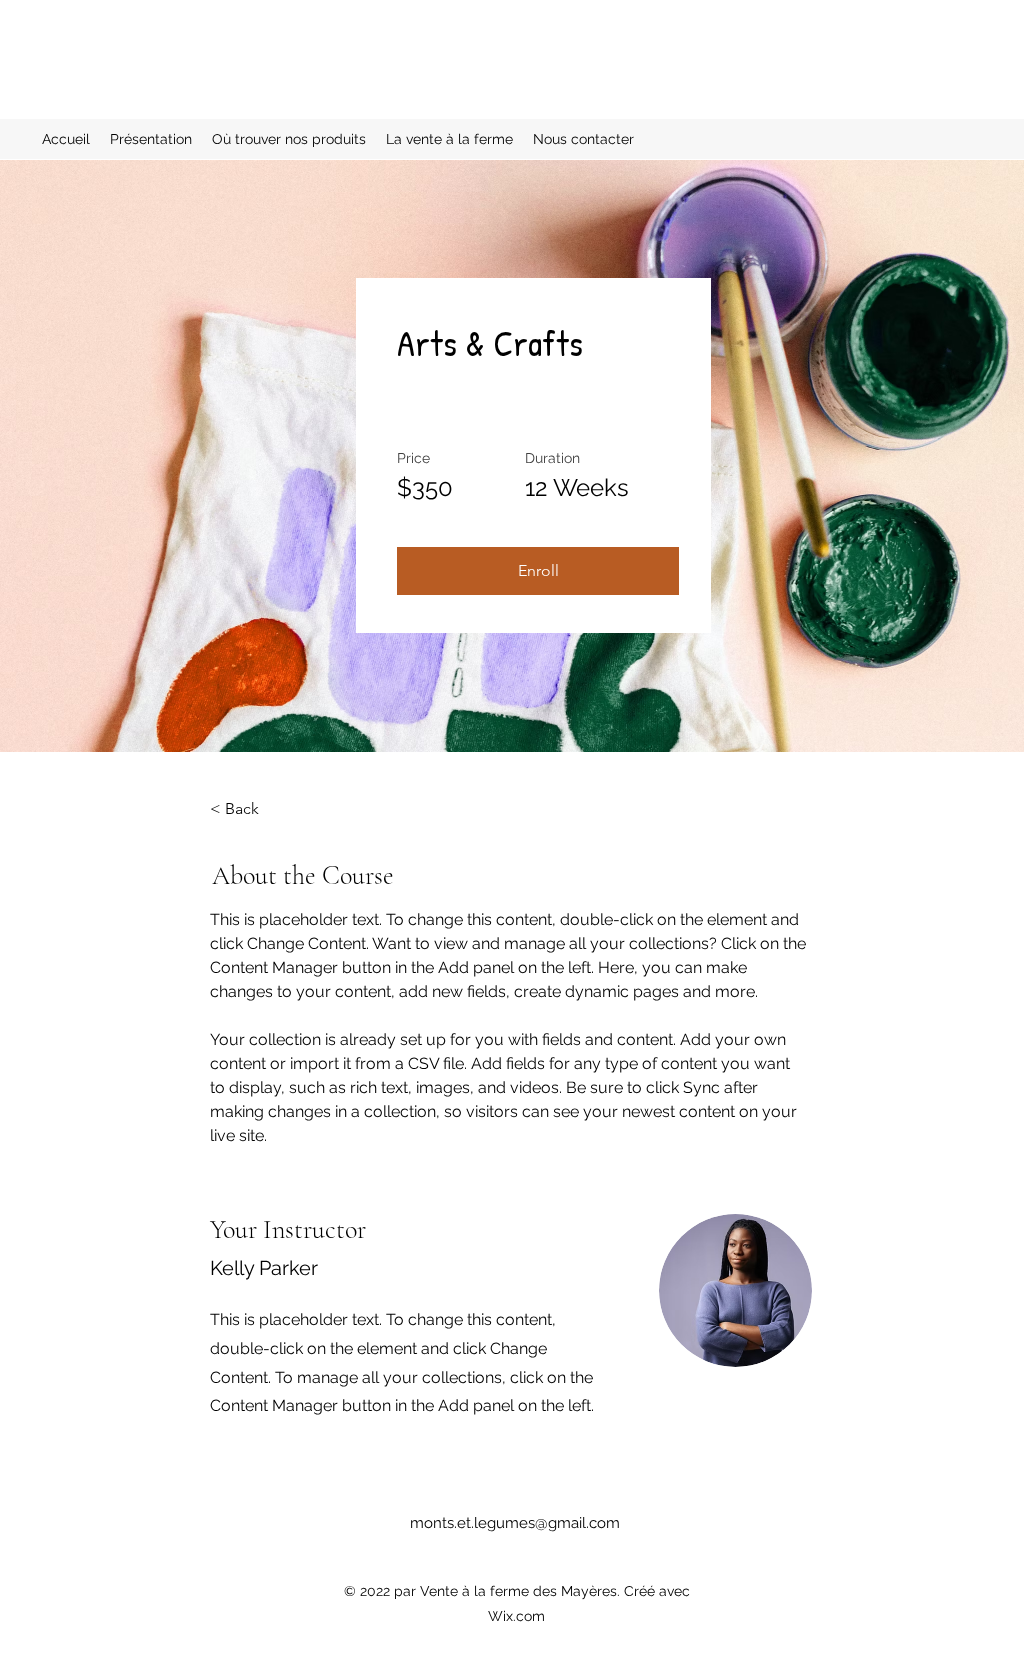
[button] (538, 571)
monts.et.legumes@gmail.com (515, 1523)
